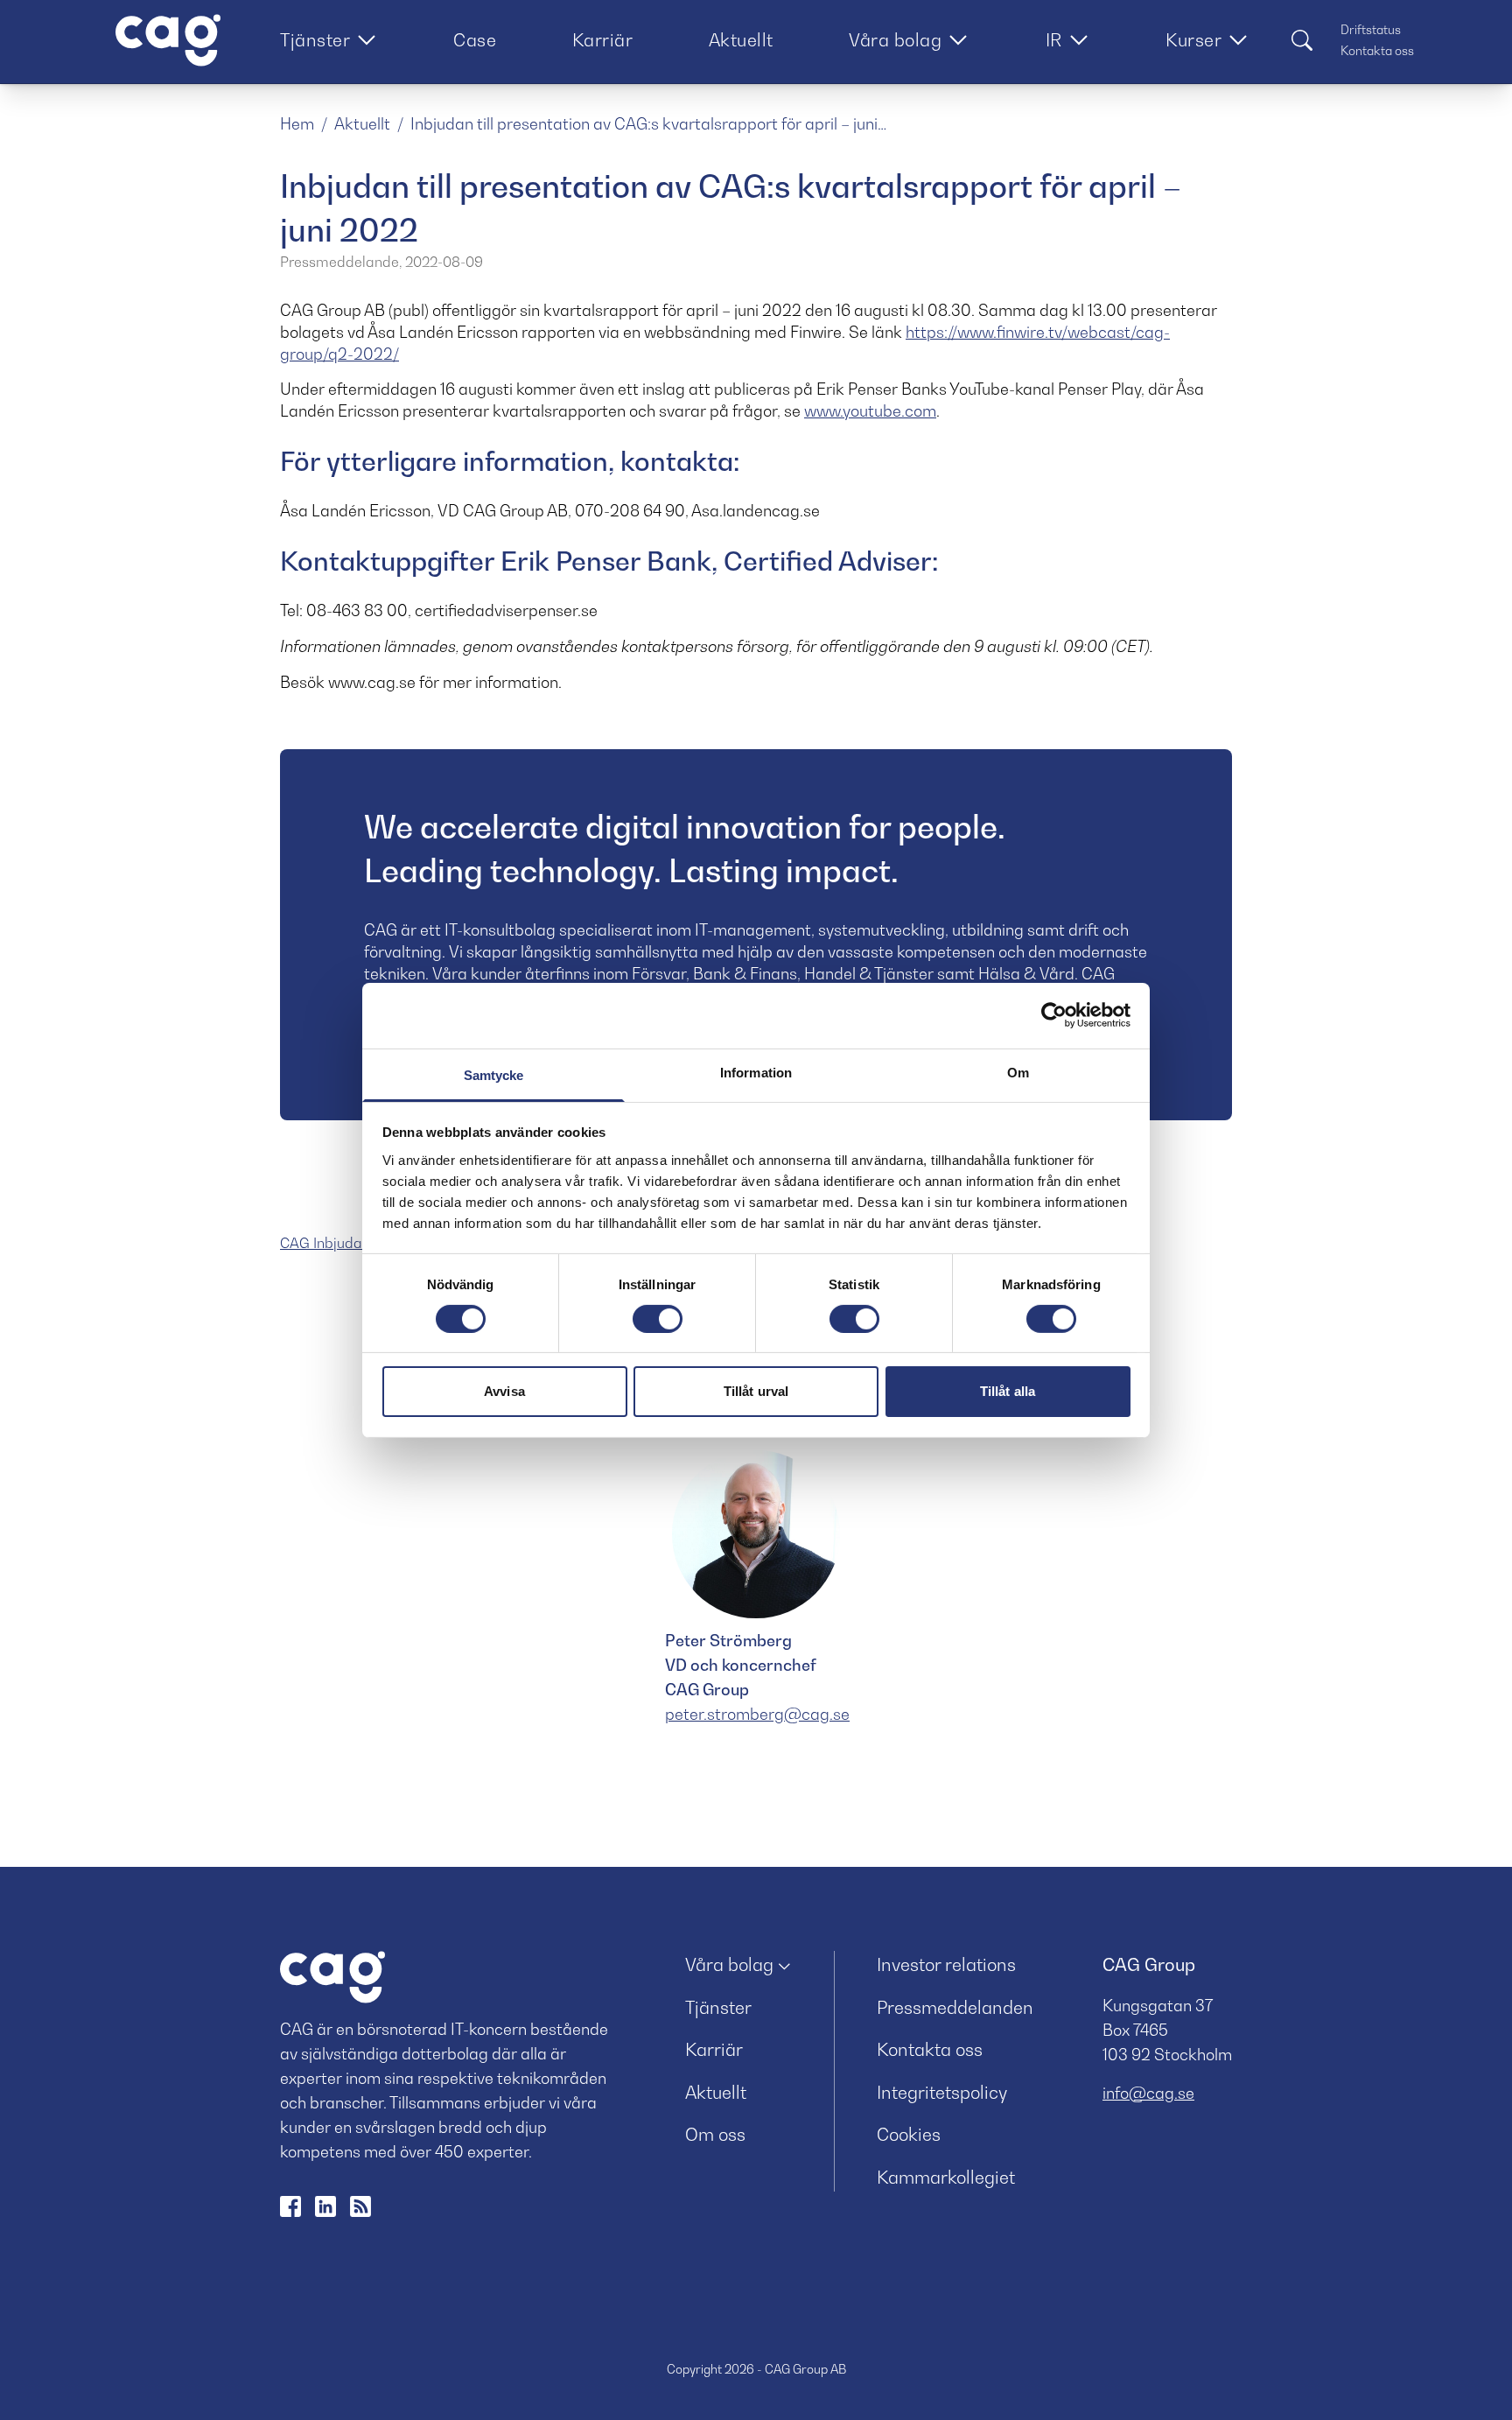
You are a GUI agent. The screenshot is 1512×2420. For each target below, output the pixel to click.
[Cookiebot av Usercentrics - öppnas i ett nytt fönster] (1054, 1015)
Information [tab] (756, 1072)
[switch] (658, 1319)
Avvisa (504, 1391)
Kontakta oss (1377, 50)
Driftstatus (1371, 29)
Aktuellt (741, 40)
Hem (297, 124)
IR (1054, 40)
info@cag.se (1148, 2093)
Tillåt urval (756, 1391)
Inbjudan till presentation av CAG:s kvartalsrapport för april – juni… (648, 124)
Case (475, 40)
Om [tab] (1018, 1072)
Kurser (1193, 40)
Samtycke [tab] (494, 1074)
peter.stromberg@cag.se (757, 1714)
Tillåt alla (1008, 1391)
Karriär (603, 40)
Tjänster (315, 40)
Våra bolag (895, 40)
